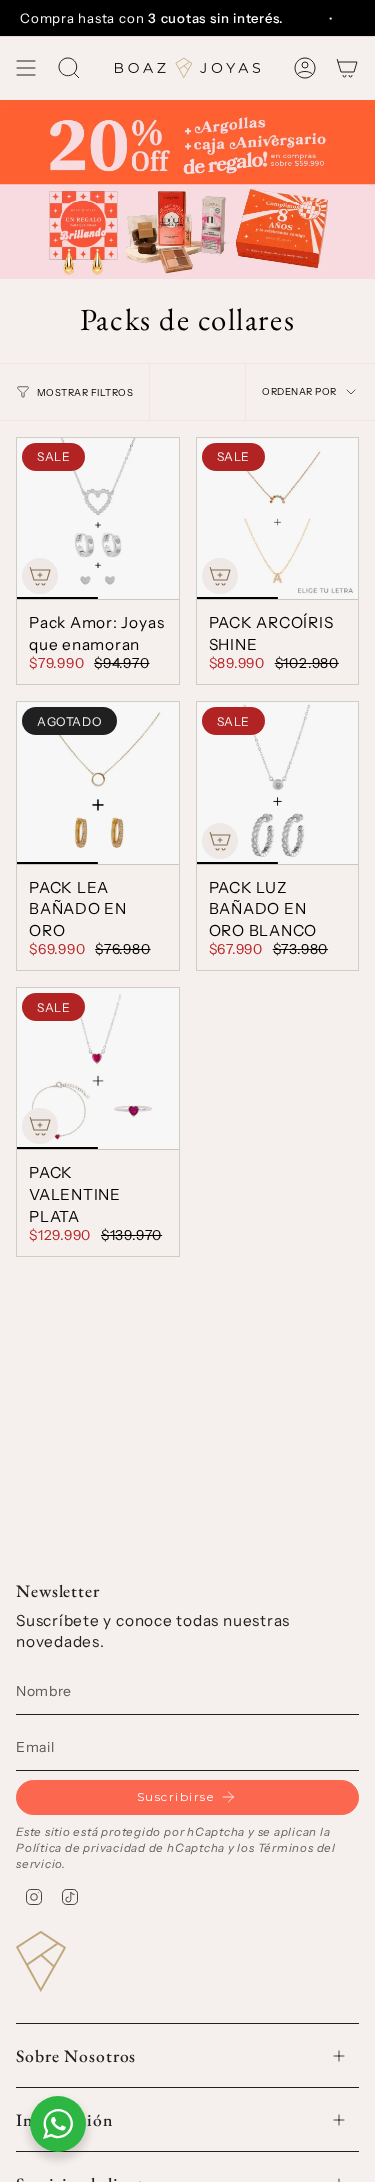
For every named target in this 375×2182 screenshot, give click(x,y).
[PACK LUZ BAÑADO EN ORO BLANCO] (278, 783)
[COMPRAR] (40, 576)
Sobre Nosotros (76, 2055)
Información (64, 2119)
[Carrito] (347, 68)
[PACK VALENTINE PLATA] (98, 1069)
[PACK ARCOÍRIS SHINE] (278, 519)
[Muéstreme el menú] (26, 68)
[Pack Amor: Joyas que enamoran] (98, 519)
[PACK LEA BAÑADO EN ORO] (98, 783)
